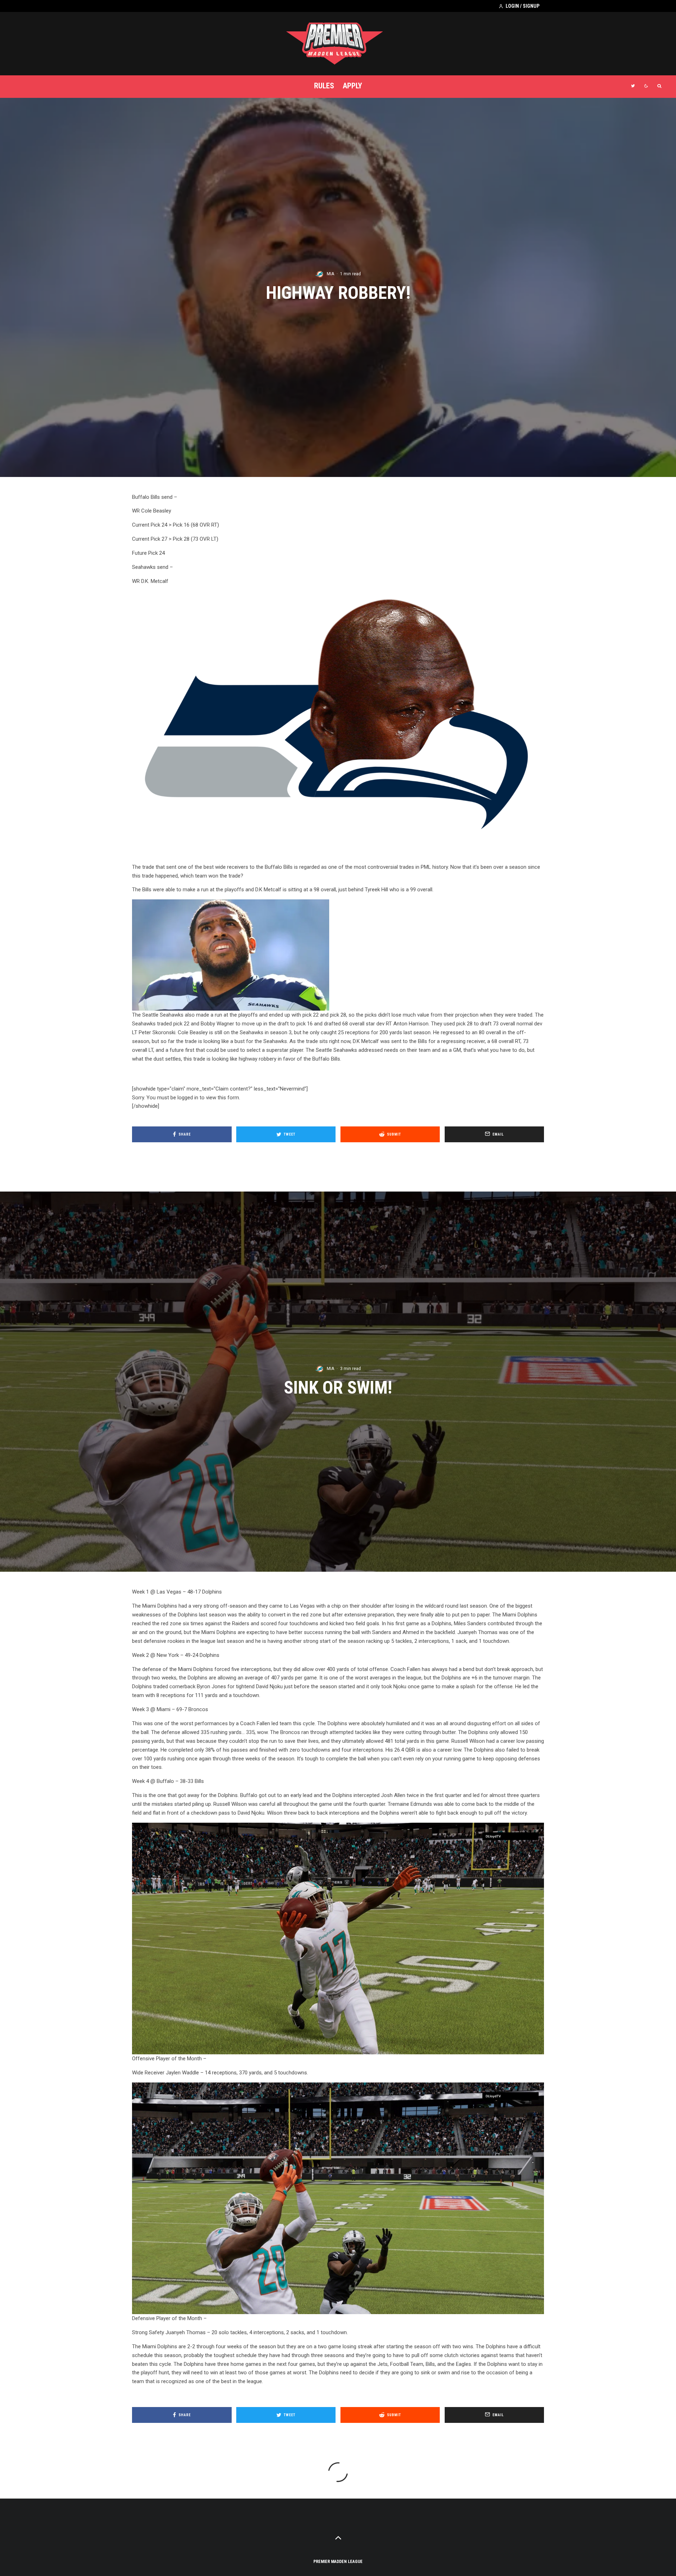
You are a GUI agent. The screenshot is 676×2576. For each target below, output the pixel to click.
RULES (324, 86)
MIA (330, 274)
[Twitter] (633, 86)
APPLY (352, 86)
